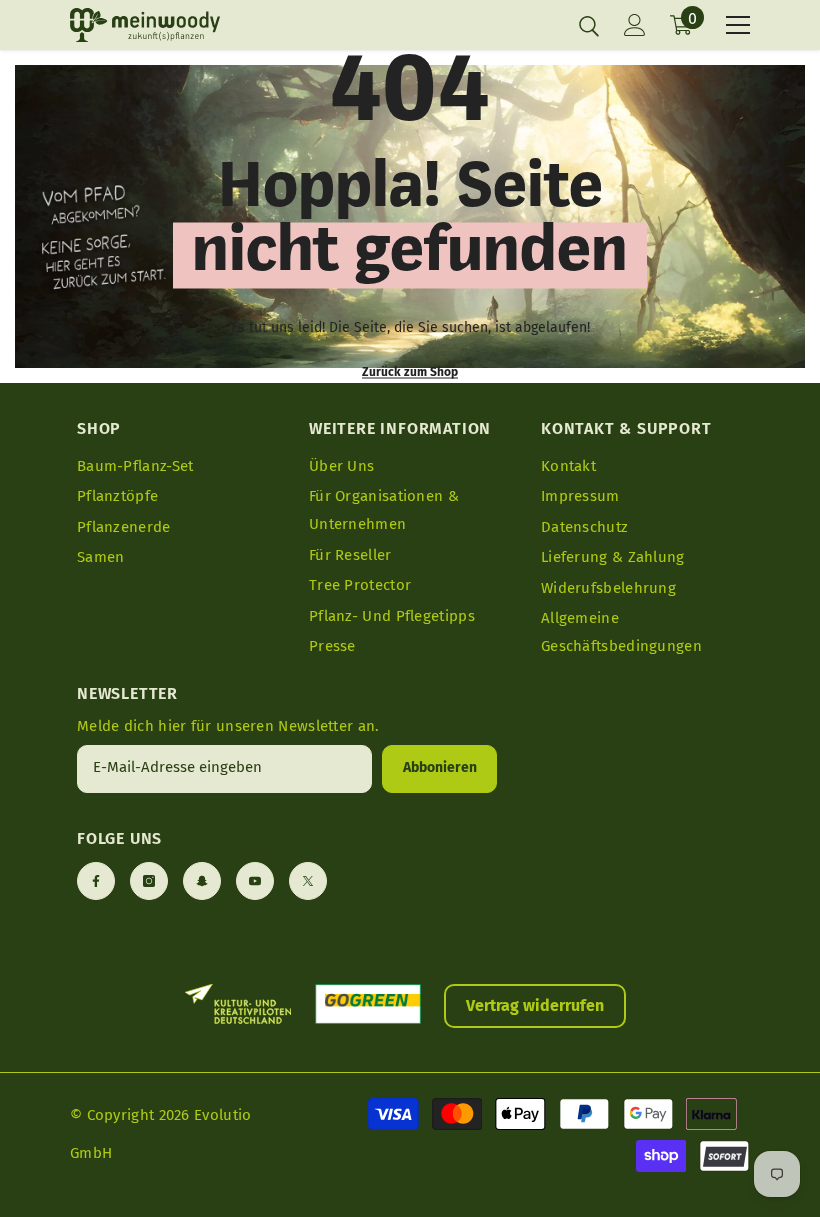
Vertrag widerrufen (535, 1005)
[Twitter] (308, 881)
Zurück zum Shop (410, 372)
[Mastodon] (202, 881)
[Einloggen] (635, 25)
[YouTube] (255, 881)
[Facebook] (96, 881)
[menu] (738, 25)
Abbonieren (440, 767)
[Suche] (589, 26)
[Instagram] (149, 881)
